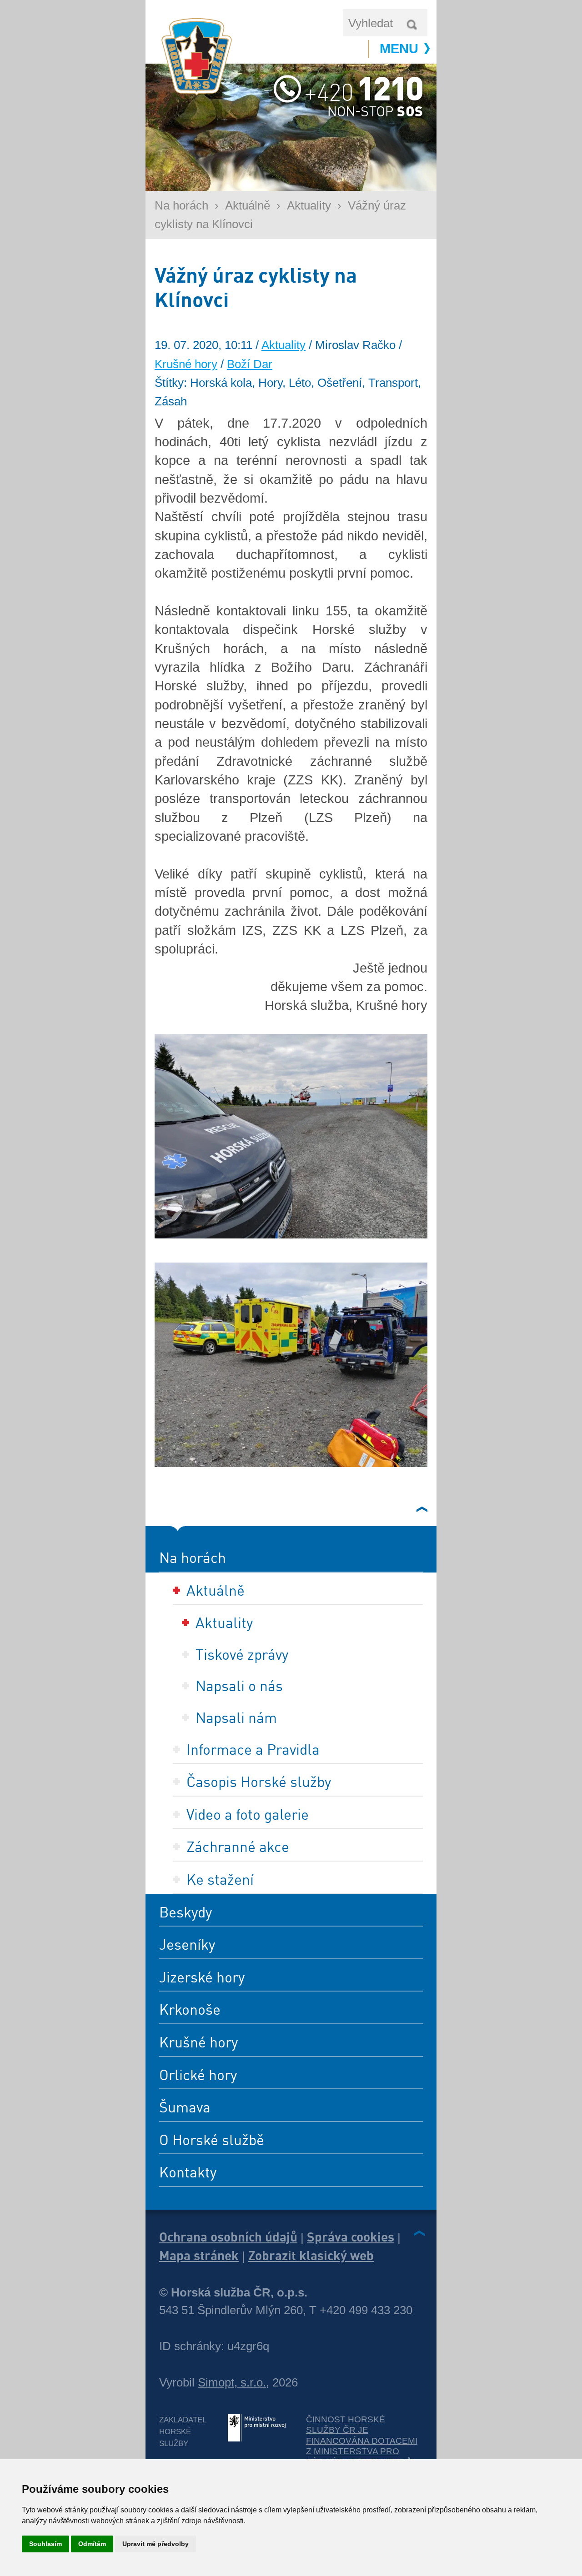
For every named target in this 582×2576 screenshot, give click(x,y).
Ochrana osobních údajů (228, 2237)
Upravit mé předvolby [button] (156, 2544)
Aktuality (309, 205)
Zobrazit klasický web (311, 2255)
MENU (399, 49)
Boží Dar (250, 364)
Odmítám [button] (92, 2544)
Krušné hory (186, 364)
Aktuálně (248, 205)
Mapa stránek (199, 2255)
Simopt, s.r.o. (232, 2382)
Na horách (181, 205)
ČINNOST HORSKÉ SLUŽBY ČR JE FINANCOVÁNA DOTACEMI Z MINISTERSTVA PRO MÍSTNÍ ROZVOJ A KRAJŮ (362, 2441)
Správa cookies (351, 2237)
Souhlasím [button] (45, 2544)
